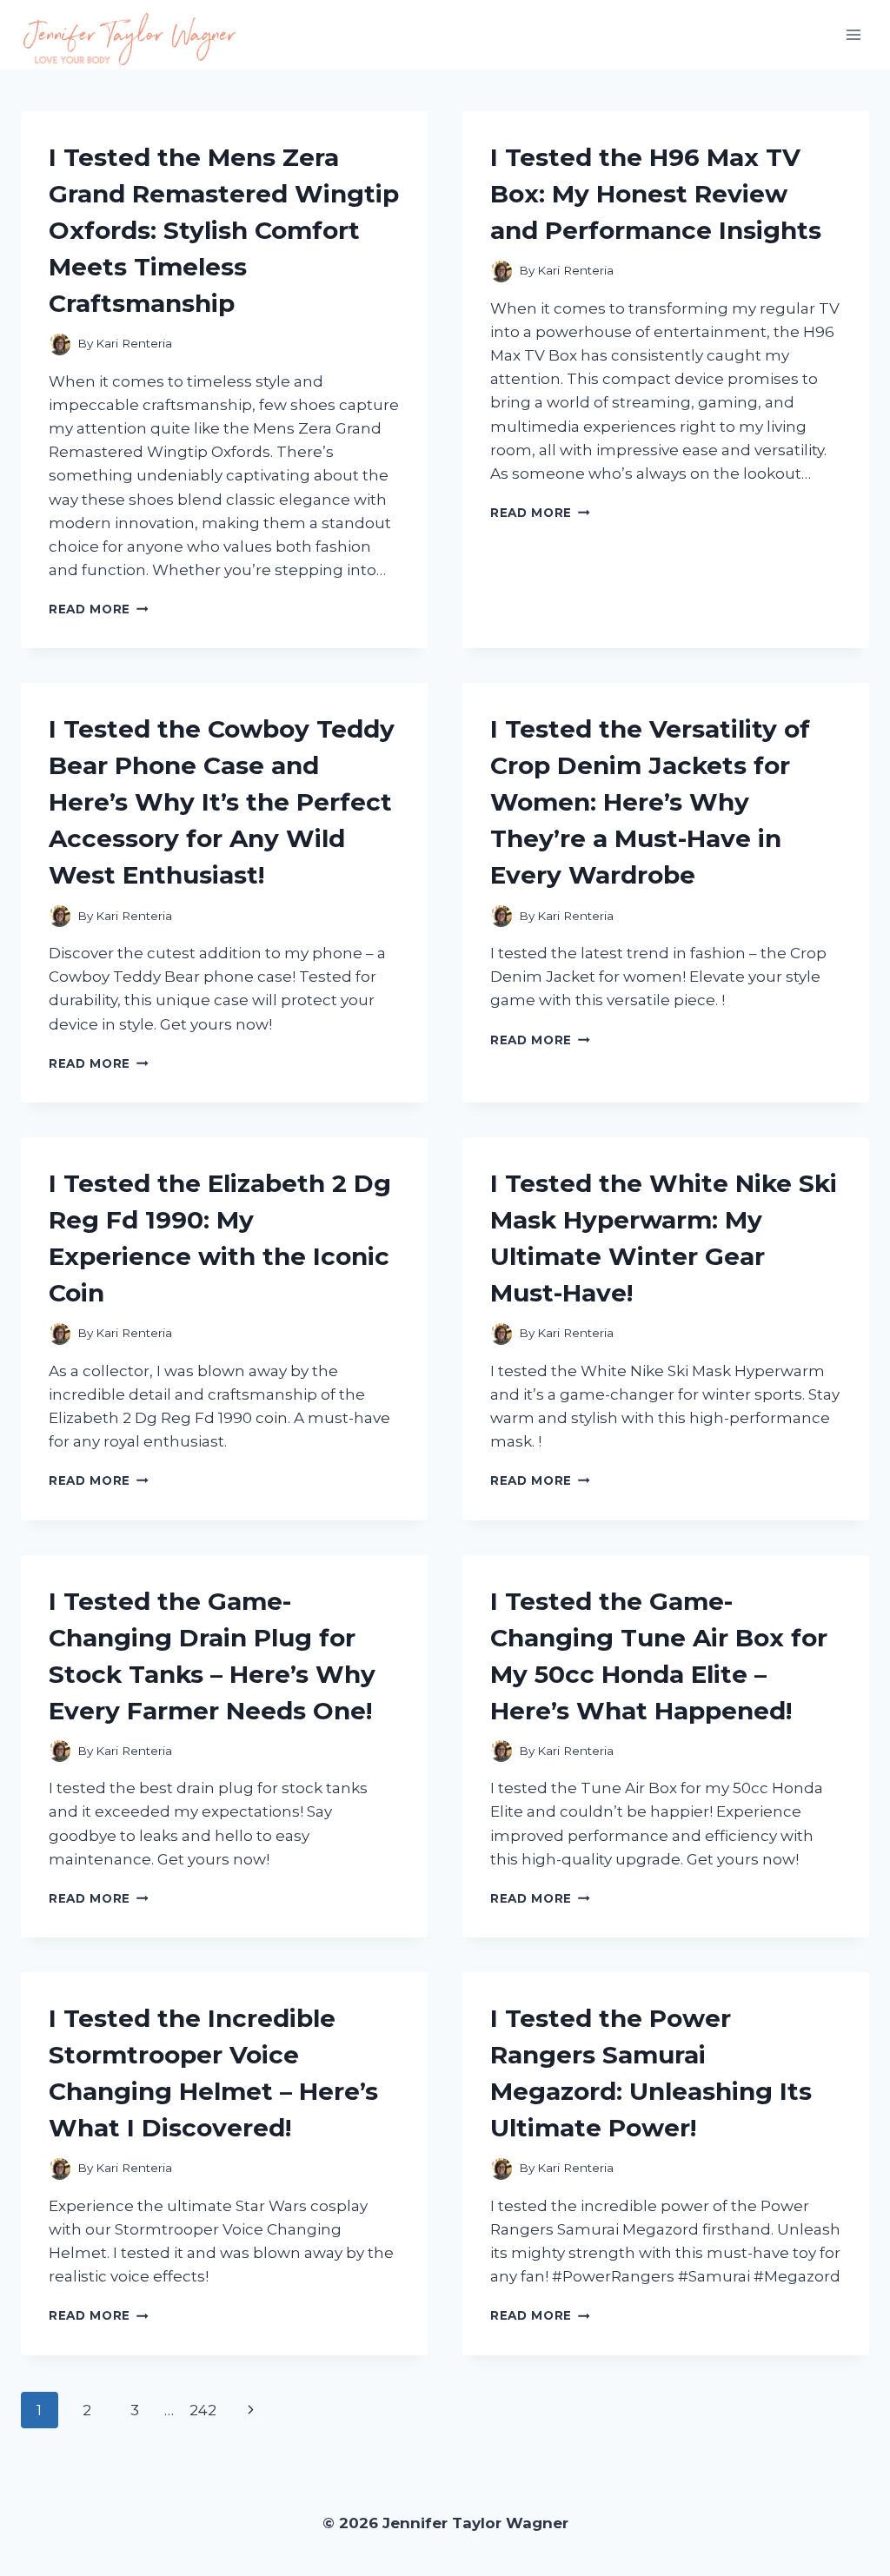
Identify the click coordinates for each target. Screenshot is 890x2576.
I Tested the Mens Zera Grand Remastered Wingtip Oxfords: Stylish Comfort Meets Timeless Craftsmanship (224, 230)
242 (203, 2410)
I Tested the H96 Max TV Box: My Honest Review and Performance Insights (656, 194)
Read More (99, 609)
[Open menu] (853, 34)
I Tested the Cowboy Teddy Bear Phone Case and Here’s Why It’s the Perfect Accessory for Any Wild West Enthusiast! (222, 802)
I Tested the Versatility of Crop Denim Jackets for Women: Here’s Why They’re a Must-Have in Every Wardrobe (650, 802)
